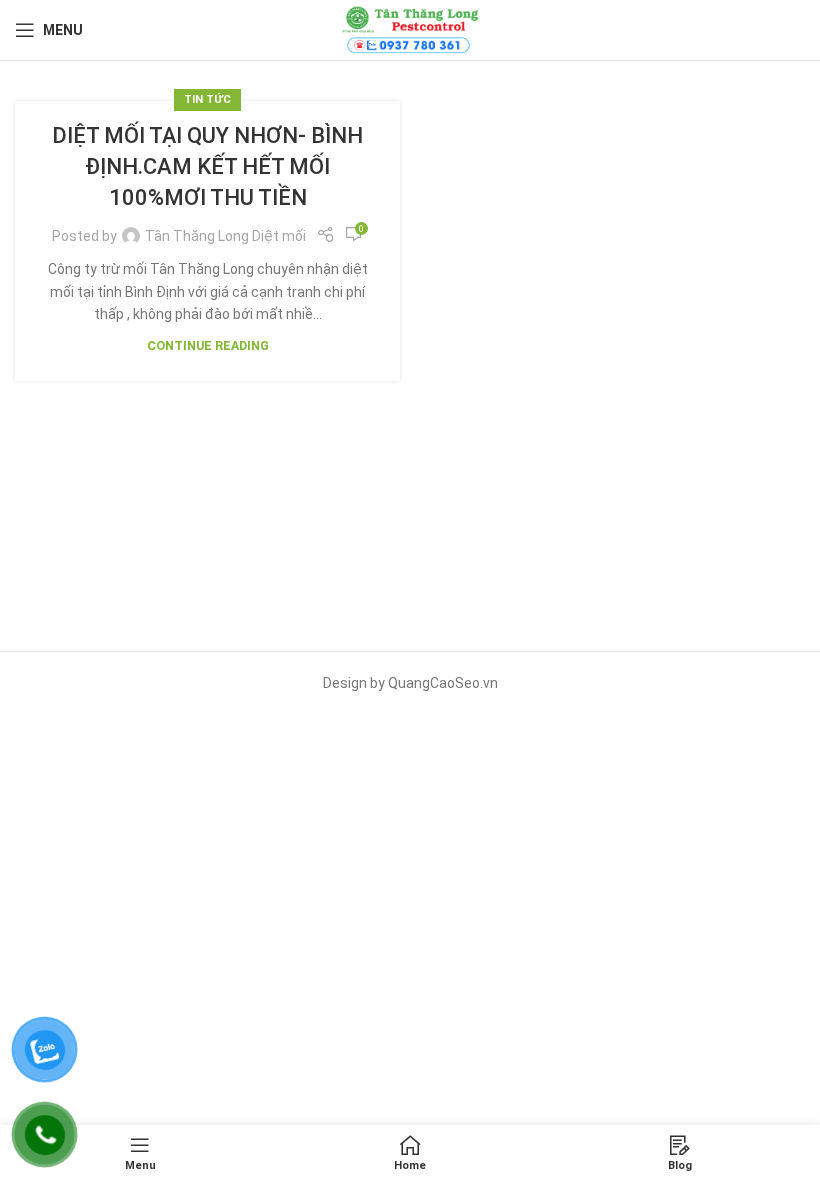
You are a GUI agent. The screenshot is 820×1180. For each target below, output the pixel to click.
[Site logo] (410, 29)
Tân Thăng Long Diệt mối (225, 236)
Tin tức (207, 99)
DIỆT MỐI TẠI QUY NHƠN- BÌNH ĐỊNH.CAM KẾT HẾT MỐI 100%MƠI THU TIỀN (207, 166)
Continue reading (208, 345)
